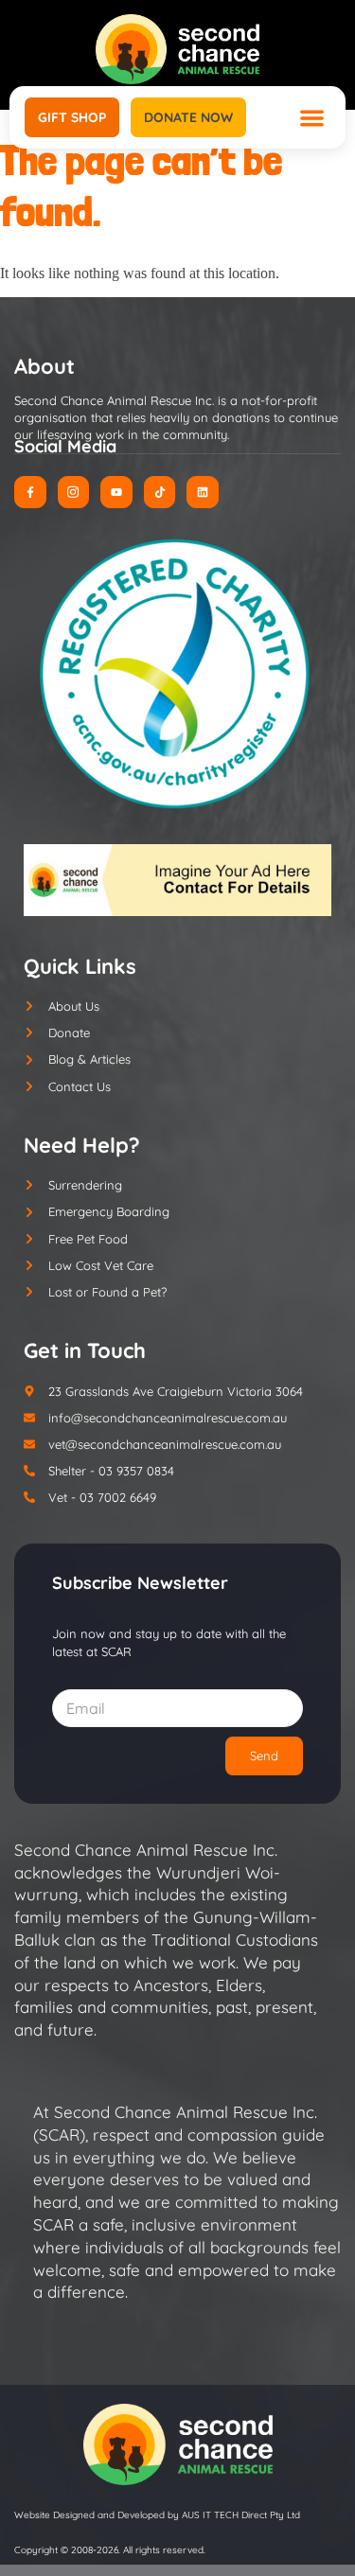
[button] (312, 118)
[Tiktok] (160, 492)
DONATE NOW (188, 117)
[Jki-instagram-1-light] (74, 492)
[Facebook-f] (30, 492)
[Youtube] (116, 492)
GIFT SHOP (72, 117)
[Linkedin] (203, 492)
